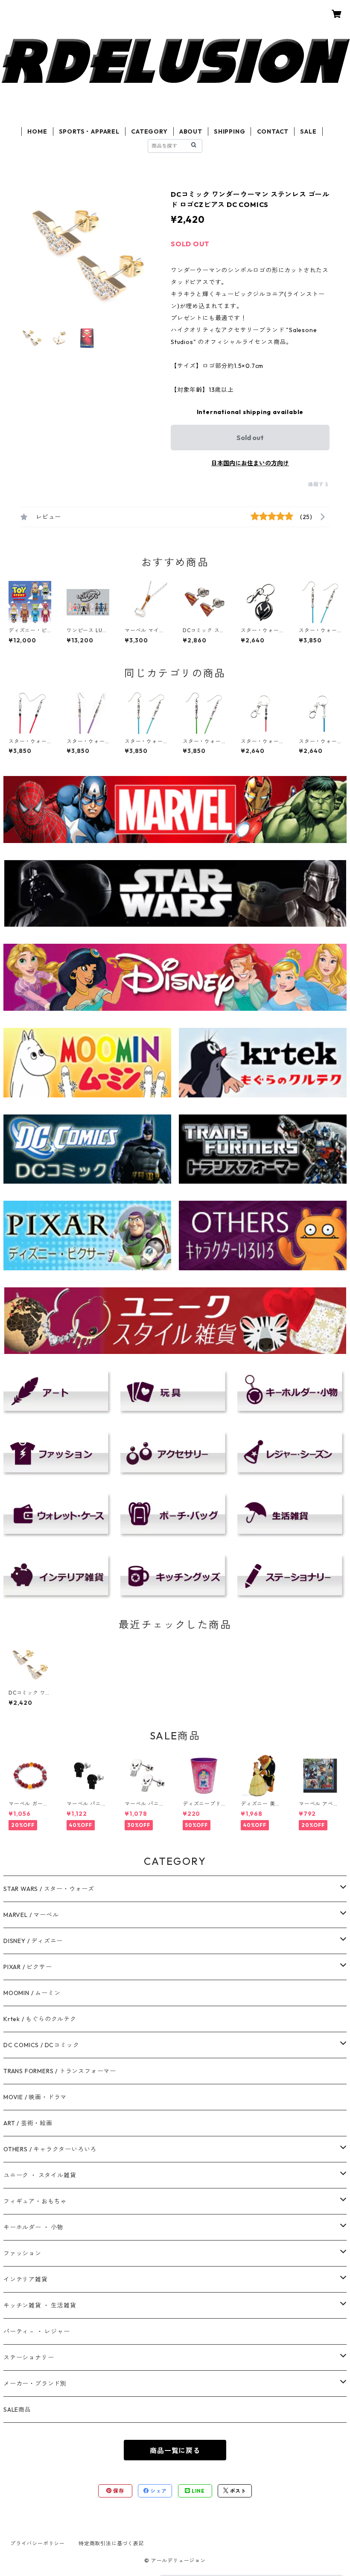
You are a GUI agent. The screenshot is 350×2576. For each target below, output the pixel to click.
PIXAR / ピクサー (28, 1967)
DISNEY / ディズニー (33, 1941)
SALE (308, 131)
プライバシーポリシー (38, 2543)
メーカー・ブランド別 (35, 2383)
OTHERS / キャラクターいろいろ (50, 2149)
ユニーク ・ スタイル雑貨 (40, 2175)
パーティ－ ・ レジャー (37, 2331)
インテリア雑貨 (26, 2279)
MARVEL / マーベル (31, 1915)
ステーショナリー (29, 2357)
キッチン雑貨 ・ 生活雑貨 (40, 2305)
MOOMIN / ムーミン (32, 1993)
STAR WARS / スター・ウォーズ (49, 1889)
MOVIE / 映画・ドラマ (35, 2097)
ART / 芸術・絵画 (28, 2123)
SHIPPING (229, 131)
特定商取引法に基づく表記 (111, 2543)
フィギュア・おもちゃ (35, 2201)
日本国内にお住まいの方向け (250, 463)
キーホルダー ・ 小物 (34, 2227)
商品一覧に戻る (175, 2451)
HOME (37, 131)
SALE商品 (17, 2410)
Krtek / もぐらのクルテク (40, 2019)
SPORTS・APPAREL (89, 131)
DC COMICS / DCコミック (41, 2045)
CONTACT (273, 131)
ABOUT (191, 131)
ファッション (22, 2253)
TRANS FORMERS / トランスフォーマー (60, 2071)
